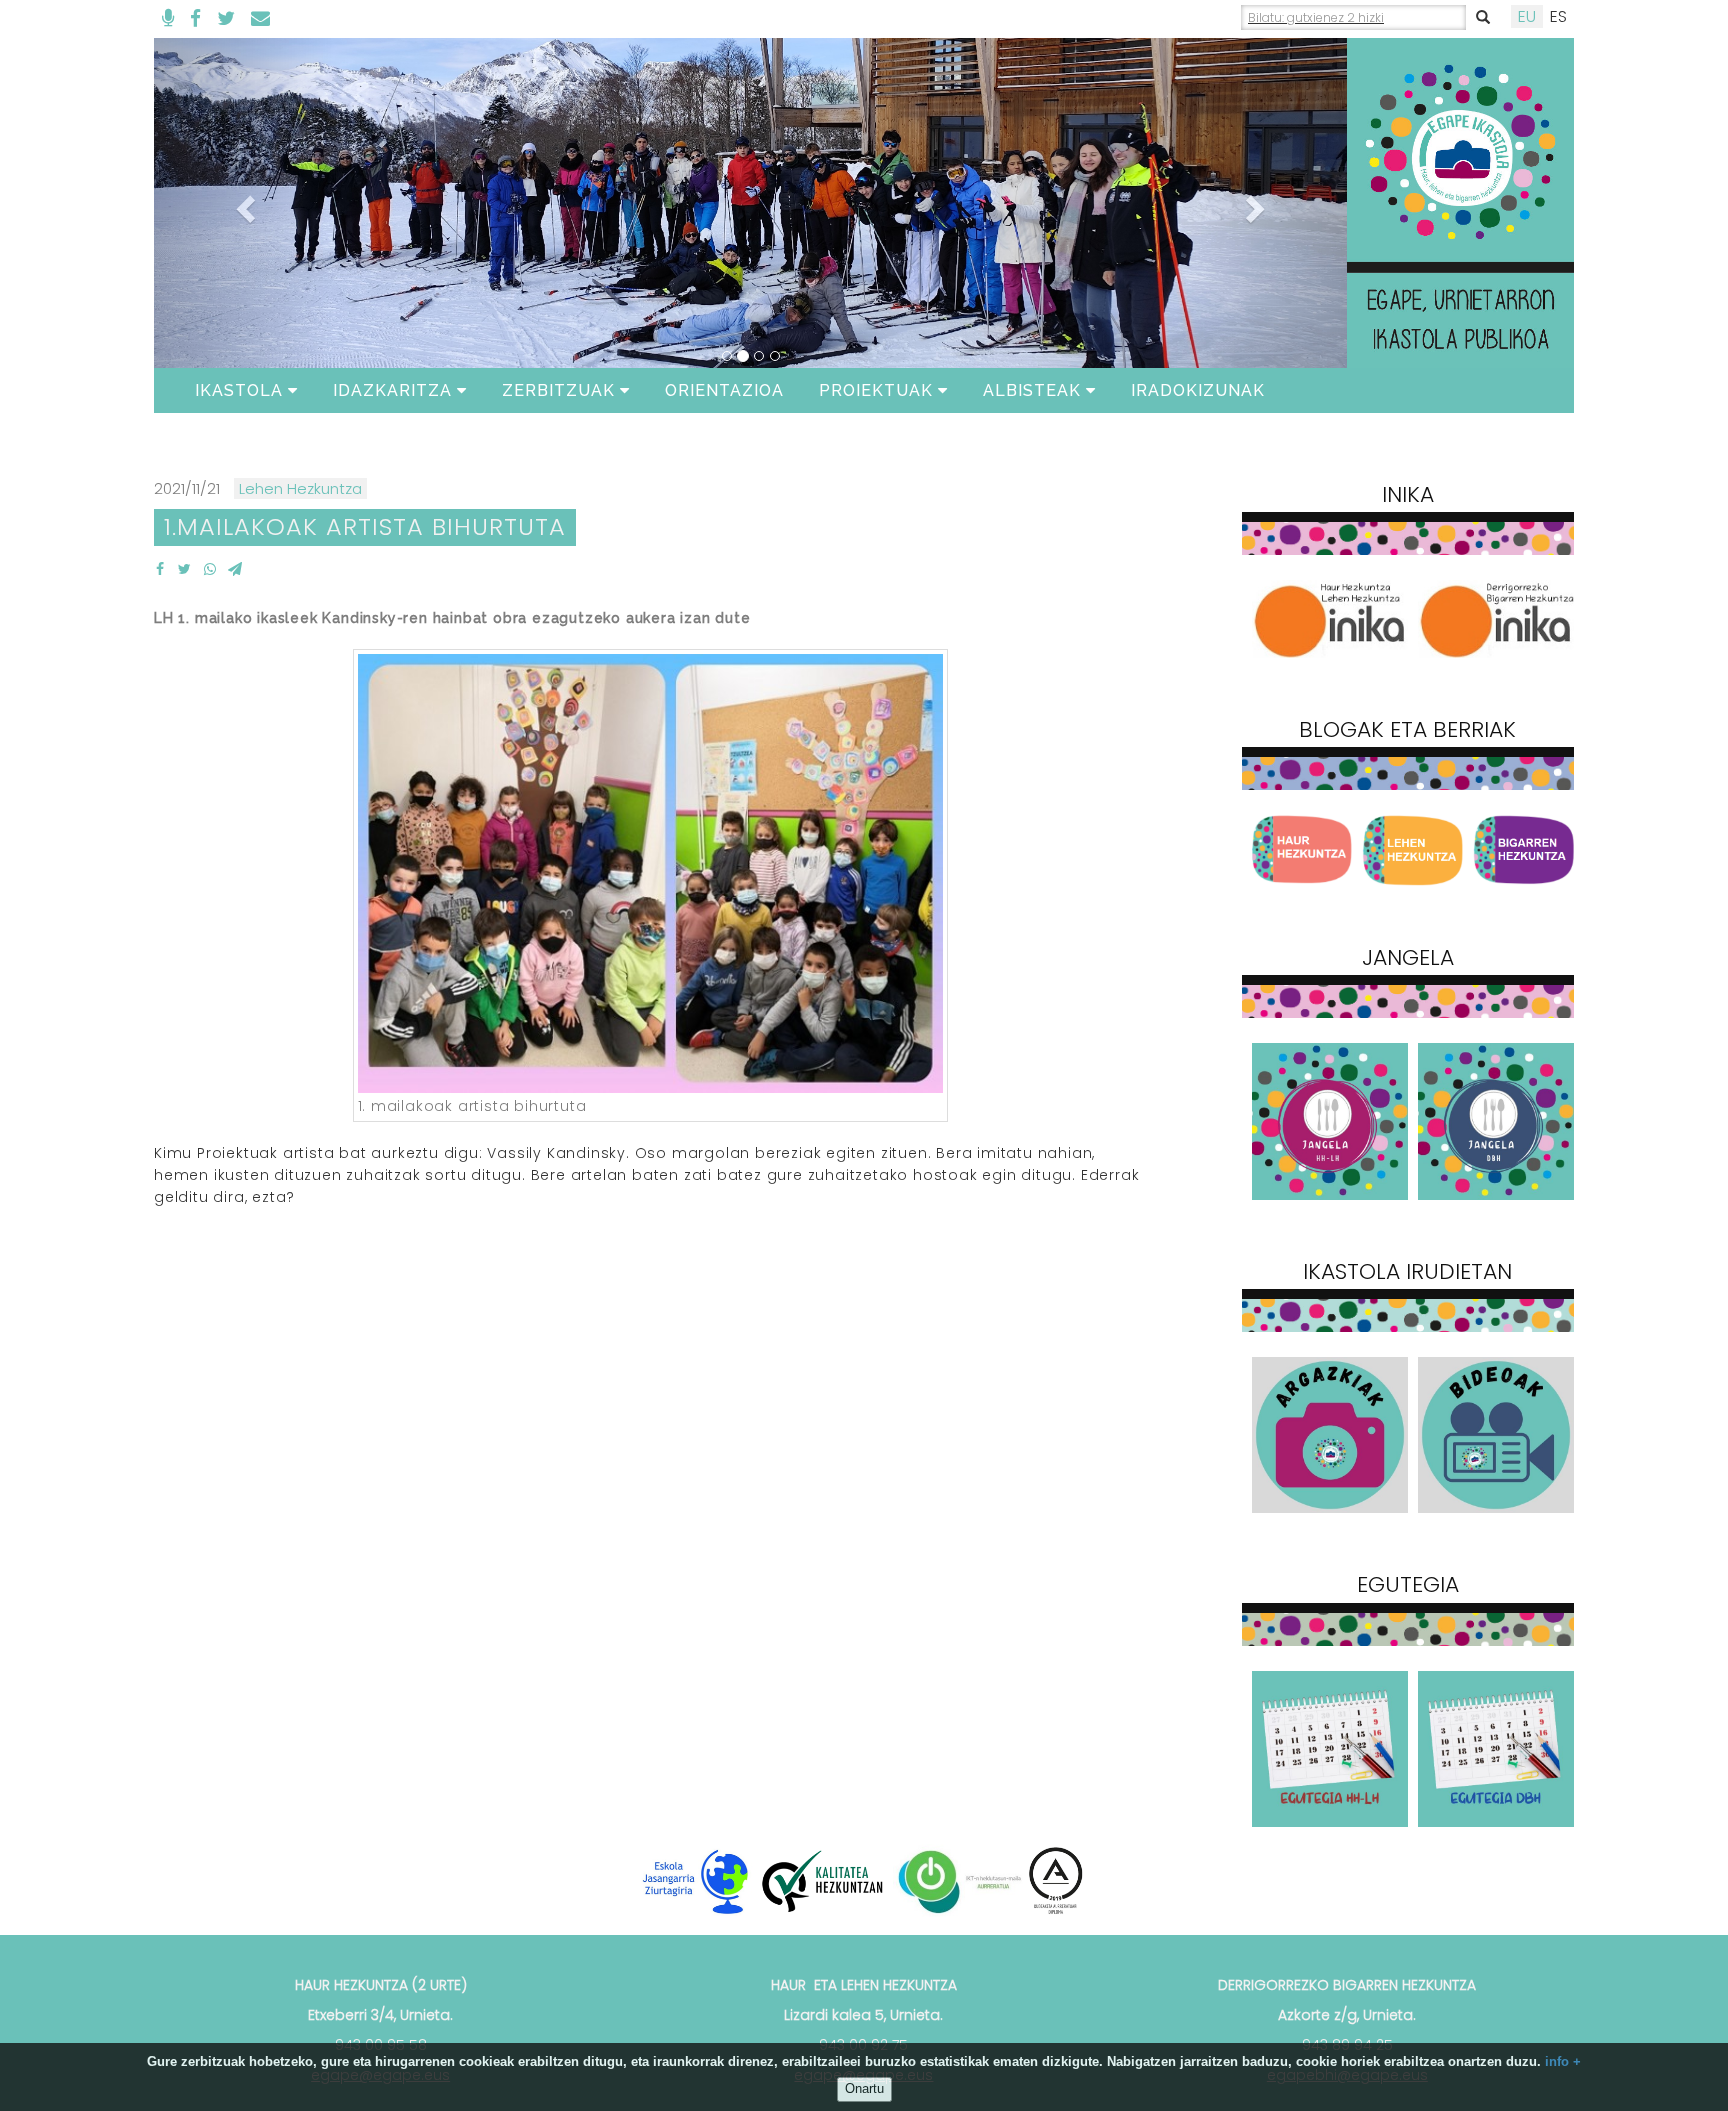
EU (1527, 16)
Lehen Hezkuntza (300, 488)
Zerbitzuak (558, 390)
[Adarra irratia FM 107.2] (168, 19)
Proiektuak (876, 390)
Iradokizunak (1198, 390)
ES (1558, 16)
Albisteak (1032, 390)
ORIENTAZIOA (724, 390)
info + (1563, 2061)
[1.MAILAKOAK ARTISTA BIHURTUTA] (159, 569)
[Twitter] (226, 19)
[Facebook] (195, 19)
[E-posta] (260, 19)
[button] (243, 203)
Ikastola (239, 390)
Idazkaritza (392, 390)
